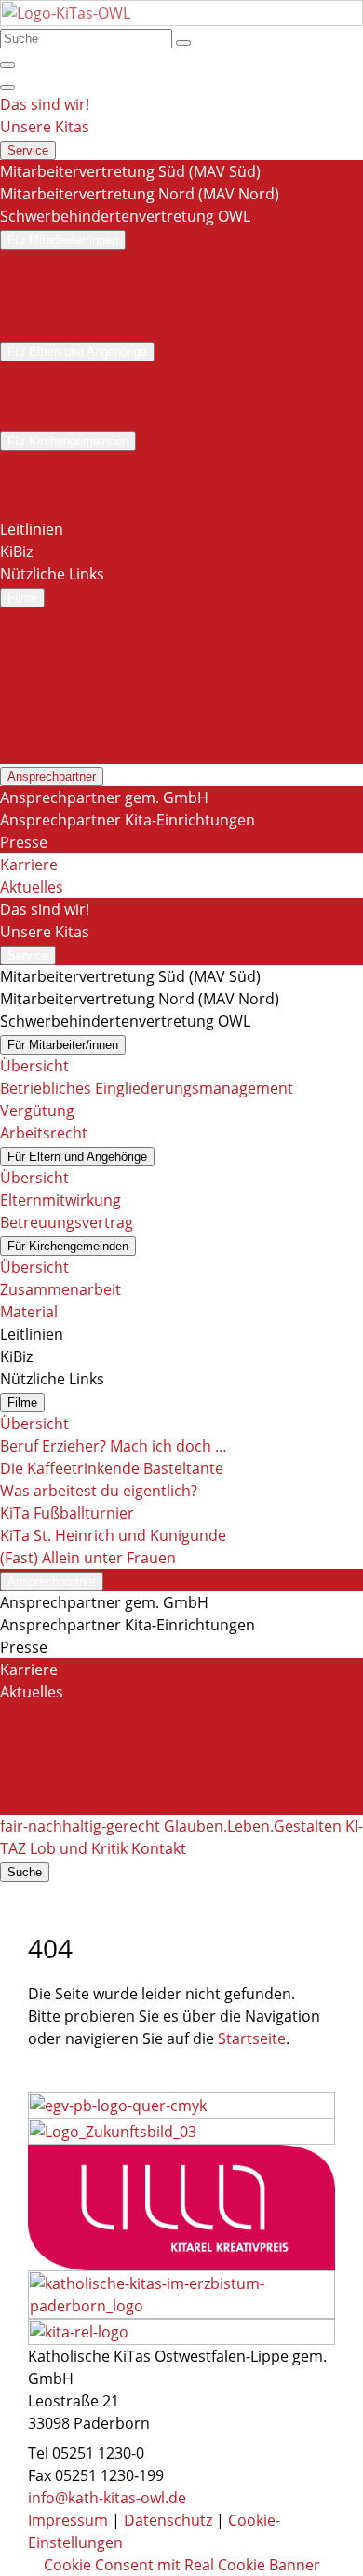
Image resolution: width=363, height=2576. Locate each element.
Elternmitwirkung (60, 395)
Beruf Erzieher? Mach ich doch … (114, 641)
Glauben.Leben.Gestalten (89, 1737)
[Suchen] (183, 43)
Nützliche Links (52, 574)
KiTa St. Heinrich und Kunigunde (113, 730)
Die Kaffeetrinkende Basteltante (112, 663)
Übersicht (34, 261)
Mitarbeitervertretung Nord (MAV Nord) (140, 194)
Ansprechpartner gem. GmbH (104, 797)
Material (29, 507)
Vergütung (37, 306)
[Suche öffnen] (7, 65)
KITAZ (20, 1759)
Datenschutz (168, 2520)
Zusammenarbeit (60, 484)
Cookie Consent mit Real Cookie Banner (182, 2565)
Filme (22, 598)
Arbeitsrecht (44, 328)
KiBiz (16, 552)
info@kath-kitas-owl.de (107, 2498)
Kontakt (27, 1804)
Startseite (252, 2038)
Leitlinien (32, 529)
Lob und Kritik (49, 1781)
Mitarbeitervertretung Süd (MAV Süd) (130, 171)
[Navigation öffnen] (7, 88)
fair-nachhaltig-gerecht (80, 1714)
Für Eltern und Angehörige (77, 352)
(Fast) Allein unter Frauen (88, 753)
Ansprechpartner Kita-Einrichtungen (128, 820)
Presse (24, 842)
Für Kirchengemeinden (68, 441)
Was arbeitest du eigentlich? (99, 686)
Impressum (68, 2520)
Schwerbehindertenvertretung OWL (125, 216)
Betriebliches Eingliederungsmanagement (147, 283)
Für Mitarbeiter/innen (63, 240)
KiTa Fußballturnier (67, 708)
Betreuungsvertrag (67, 417)
